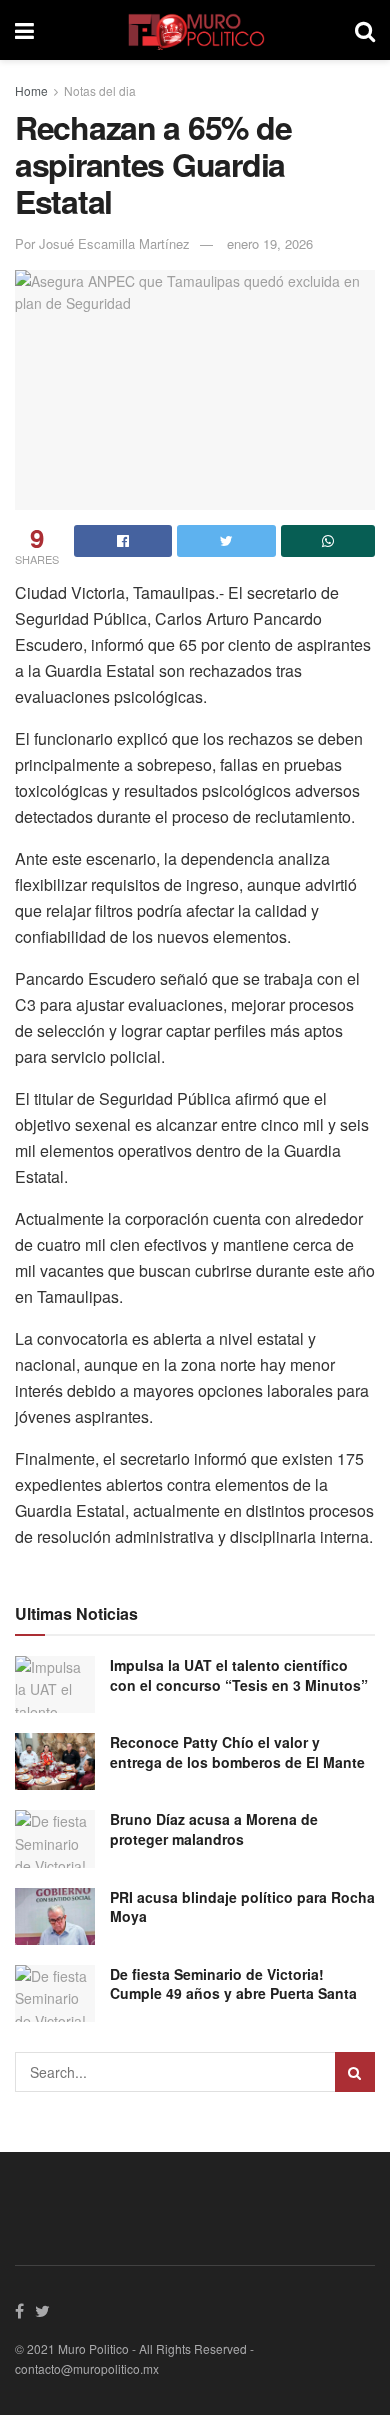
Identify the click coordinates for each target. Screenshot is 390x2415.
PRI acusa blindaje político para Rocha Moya (242, 1907)
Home (31, 90)
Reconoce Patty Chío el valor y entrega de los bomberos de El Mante (237, 1752)
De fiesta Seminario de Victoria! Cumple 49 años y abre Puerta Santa (233, 1984)
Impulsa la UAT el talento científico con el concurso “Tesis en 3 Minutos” (239, 1675)
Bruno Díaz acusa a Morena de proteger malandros (214, 1829)
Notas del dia (100, 90)
